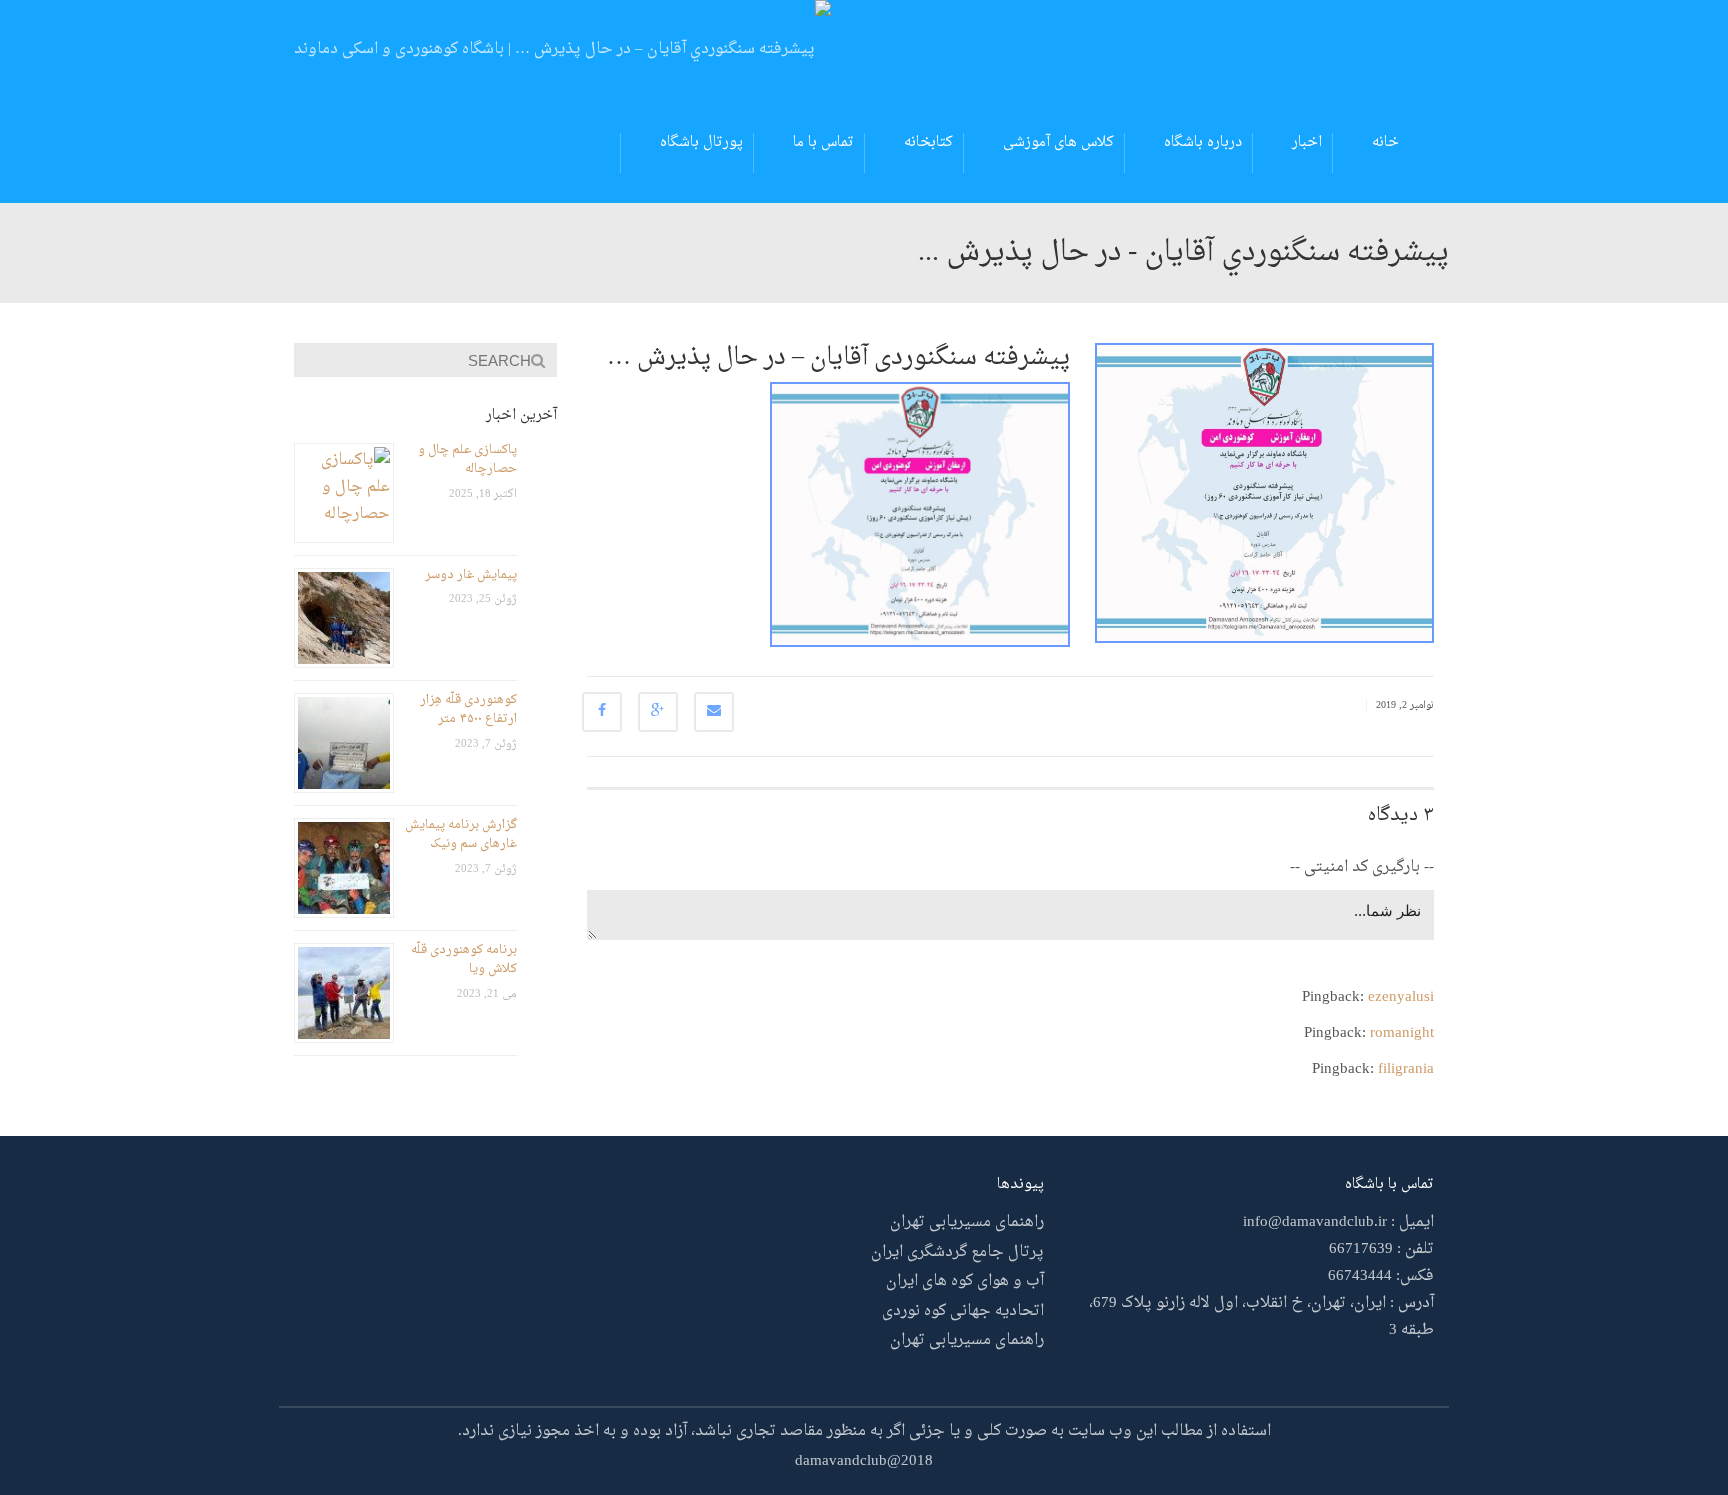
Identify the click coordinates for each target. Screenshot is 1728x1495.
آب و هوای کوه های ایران (965, 1281)
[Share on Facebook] (602, 712)
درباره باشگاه (1203, 142)
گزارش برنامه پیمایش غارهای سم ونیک (461, 835)
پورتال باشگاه (701, 142)
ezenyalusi (1401, 997)
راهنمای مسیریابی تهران (967, 1222)
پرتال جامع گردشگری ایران (957, 1252)
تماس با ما (823, 142)
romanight (1402, 1033)
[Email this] (714, 712)
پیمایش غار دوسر (471, 575)
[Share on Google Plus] (658, 712)
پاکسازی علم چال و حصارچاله (467, 460)
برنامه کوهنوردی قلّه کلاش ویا (464, 960)
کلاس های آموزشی (1058, 142)
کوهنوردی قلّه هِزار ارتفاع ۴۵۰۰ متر (468, 710)
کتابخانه (928, 142)
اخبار (1307, 142)
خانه (1385, 142)
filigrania (1406, 1069)
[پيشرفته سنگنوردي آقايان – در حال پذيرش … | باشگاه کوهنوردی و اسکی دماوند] (562, 52)
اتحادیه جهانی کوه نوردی (963, 1311)
